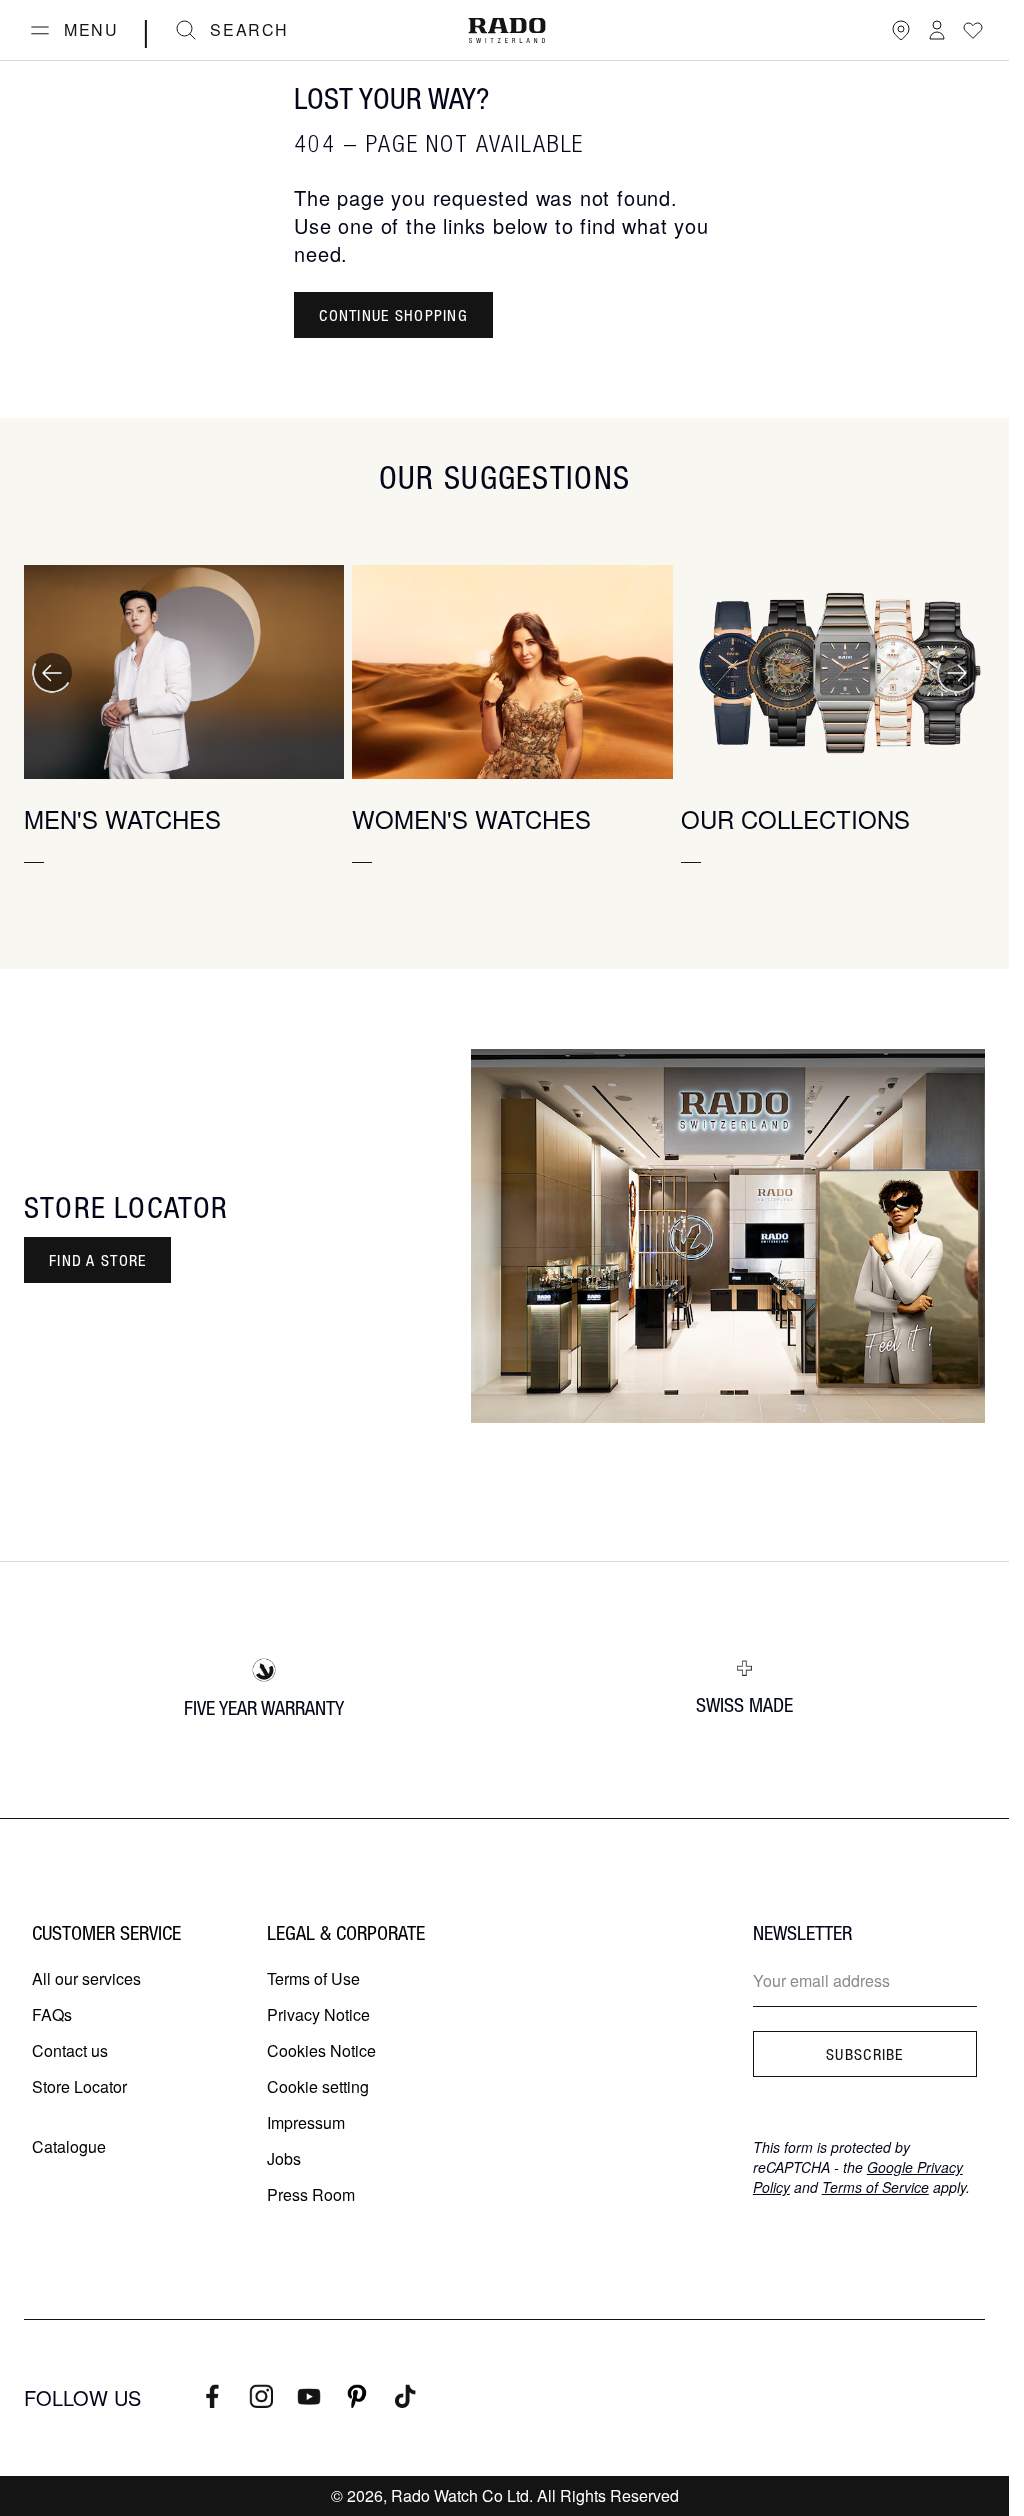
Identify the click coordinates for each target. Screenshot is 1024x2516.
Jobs (284, 2158)
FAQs (52, 2014)
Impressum (306, 2122)
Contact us (70, 2050)
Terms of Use (313, 1978)
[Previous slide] (52, 673)
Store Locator (79, 2086)
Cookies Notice (321, 2050)
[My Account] (937, 30)
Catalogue (69, 2146)
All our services (86, 1978)
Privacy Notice (318, 2014)
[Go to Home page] (507, 30)
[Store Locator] (901, 30)
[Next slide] (957, 673)
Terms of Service (875, 2187)
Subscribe (865, 2054)
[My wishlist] (973, 30)
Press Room (311, 2194)
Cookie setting (318, 2086)
